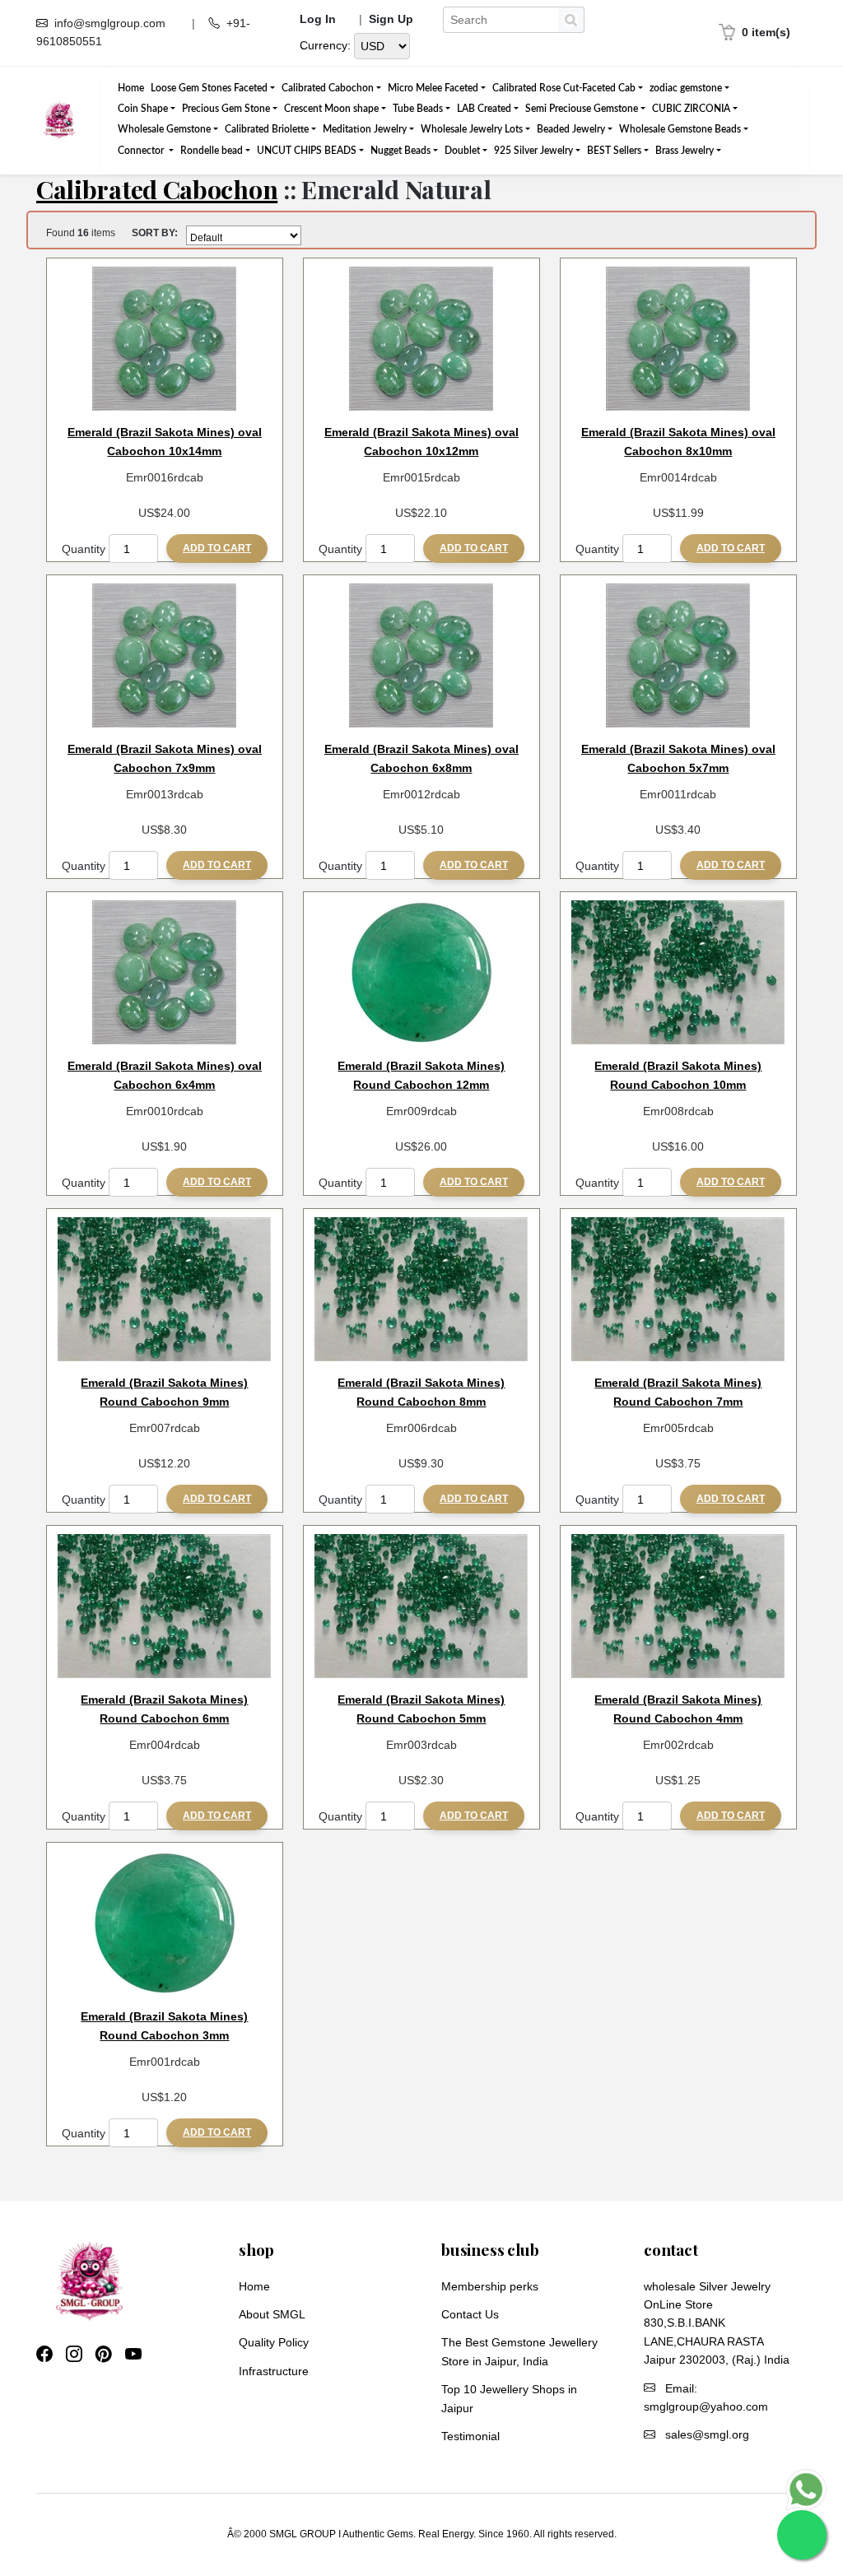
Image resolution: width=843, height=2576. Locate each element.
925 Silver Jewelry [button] (533, 151)
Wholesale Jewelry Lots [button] (472, 129)
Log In (318, 19)
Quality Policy (274, 2342)
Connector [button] (142, 151)
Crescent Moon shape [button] (331, 109)
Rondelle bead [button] (212, 151)
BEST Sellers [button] (614, 151)
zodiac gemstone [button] (686, 88)
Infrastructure (274, 2371)
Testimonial (470, 2436)
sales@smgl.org (707, 2434)
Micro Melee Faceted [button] (433, 88)
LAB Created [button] (484, 109)
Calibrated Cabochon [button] (328, 88)
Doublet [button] (462, 151)
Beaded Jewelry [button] (571, 129)
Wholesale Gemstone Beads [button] (680, 129)
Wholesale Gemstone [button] (164, 129)
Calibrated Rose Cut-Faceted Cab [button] (564, 88)
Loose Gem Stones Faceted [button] (209, 88)
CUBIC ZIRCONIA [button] (691, 109)
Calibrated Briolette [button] (267, 129)
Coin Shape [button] (143, 109)
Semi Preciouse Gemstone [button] (582, 109)
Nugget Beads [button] (401, 151)
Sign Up (391, 19)
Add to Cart (217, 548)
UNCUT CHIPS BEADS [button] (307, 151)
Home (131, 88)
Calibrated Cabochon (157, 189)
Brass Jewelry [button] (685, 151)
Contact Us (470, 2314)
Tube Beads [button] (418, 109)
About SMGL (272, 2314)
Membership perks (490, 2286)
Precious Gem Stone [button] (226, 109)
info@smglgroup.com (110, 23)
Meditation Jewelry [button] (365, 129)
